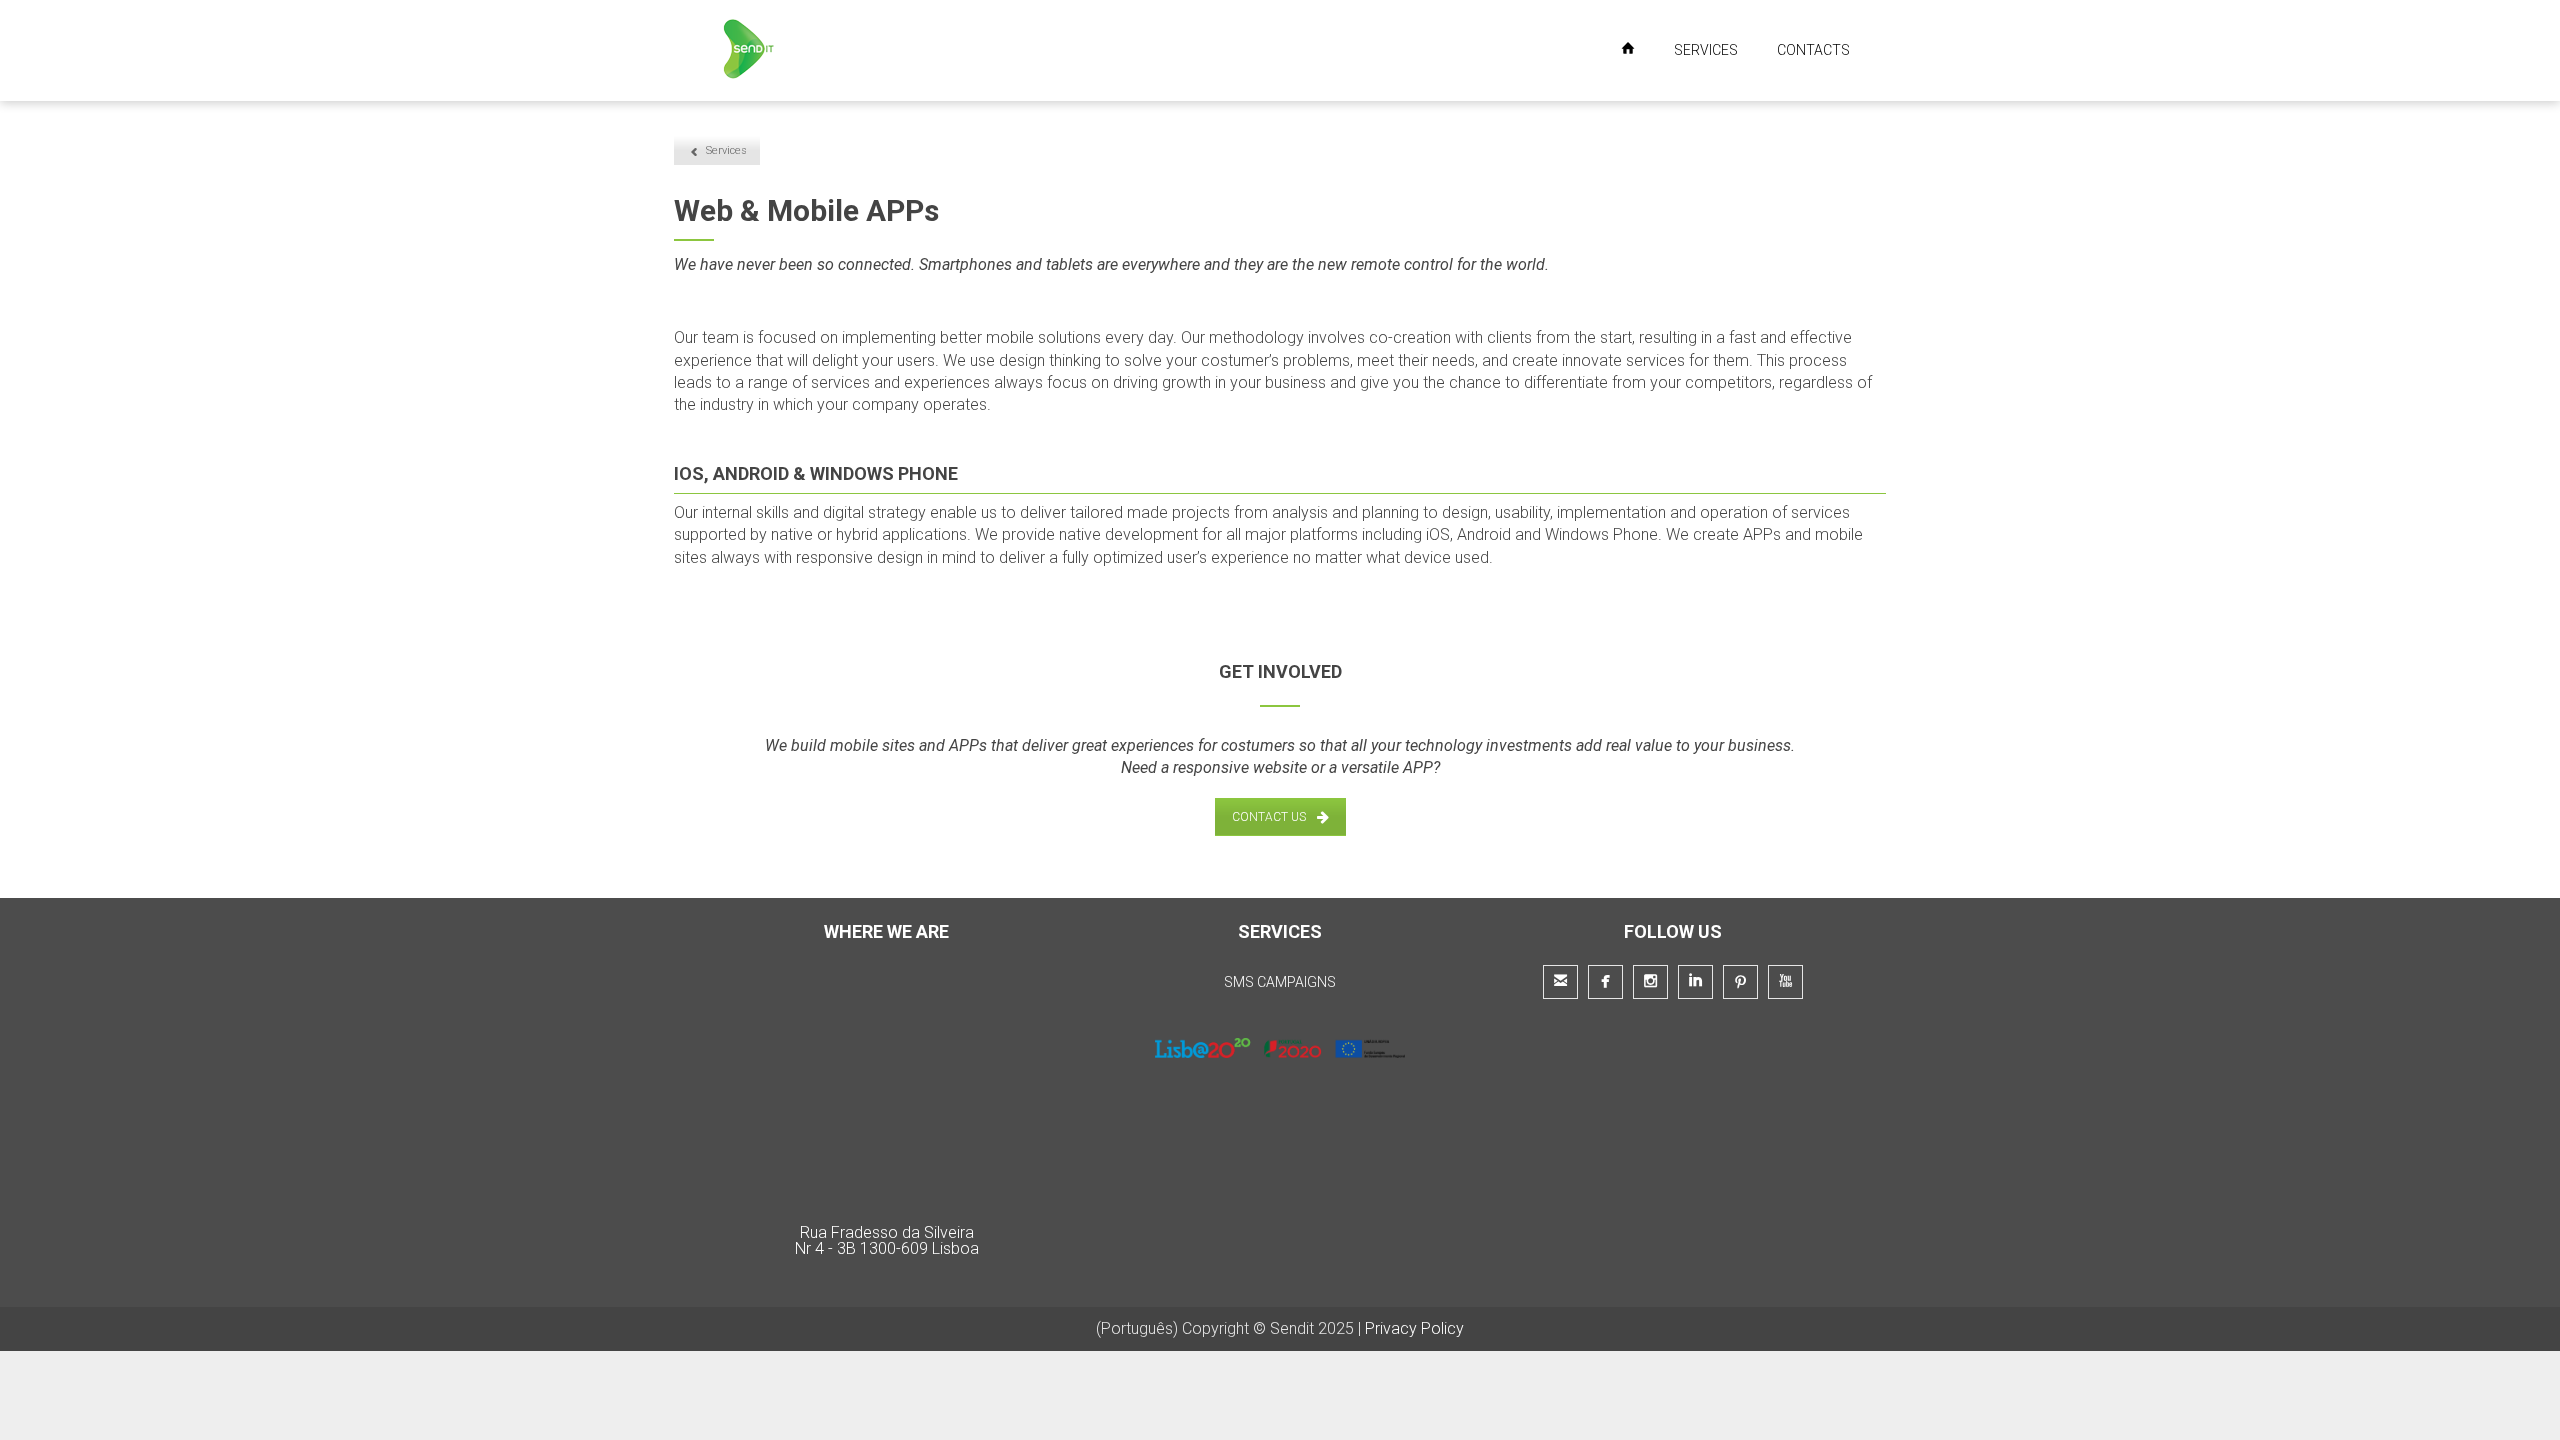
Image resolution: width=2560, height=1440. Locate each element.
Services (726, 150)
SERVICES (1706, 50)
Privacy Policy (1414, 1328)
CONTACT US (1269, 817)
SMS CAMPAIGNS (1280, 982)
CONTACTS (1813, 50)
